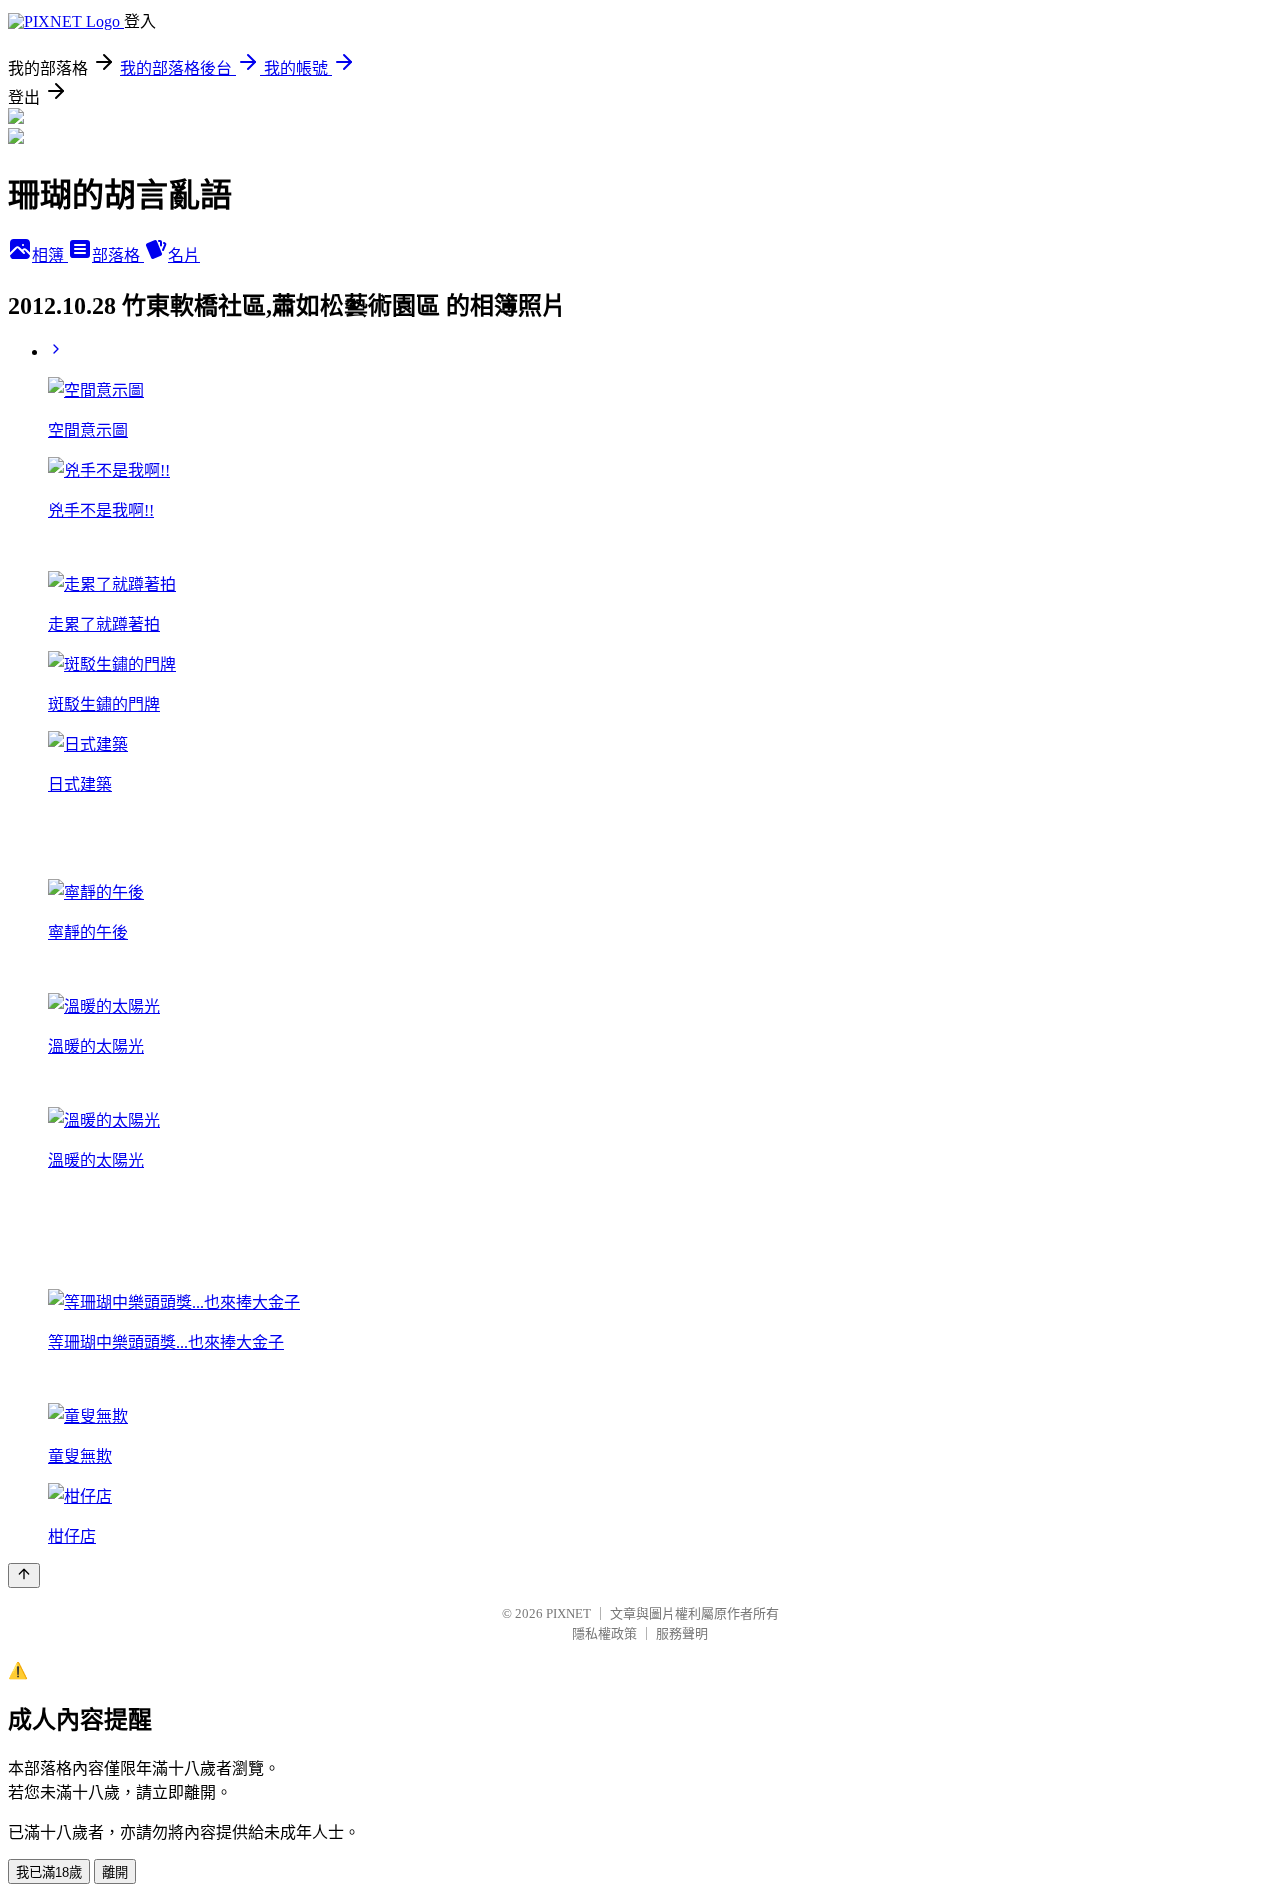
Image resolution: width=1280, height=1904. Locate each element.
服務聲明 (682, 1633)
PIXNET (568, 1613)
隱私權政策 (604, 1633)
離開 (115, 1872)
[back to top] (24, 1575)
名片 (184, 255)
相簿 (50, 255)
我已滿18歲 (49, 1872)
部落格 (118, 255)
